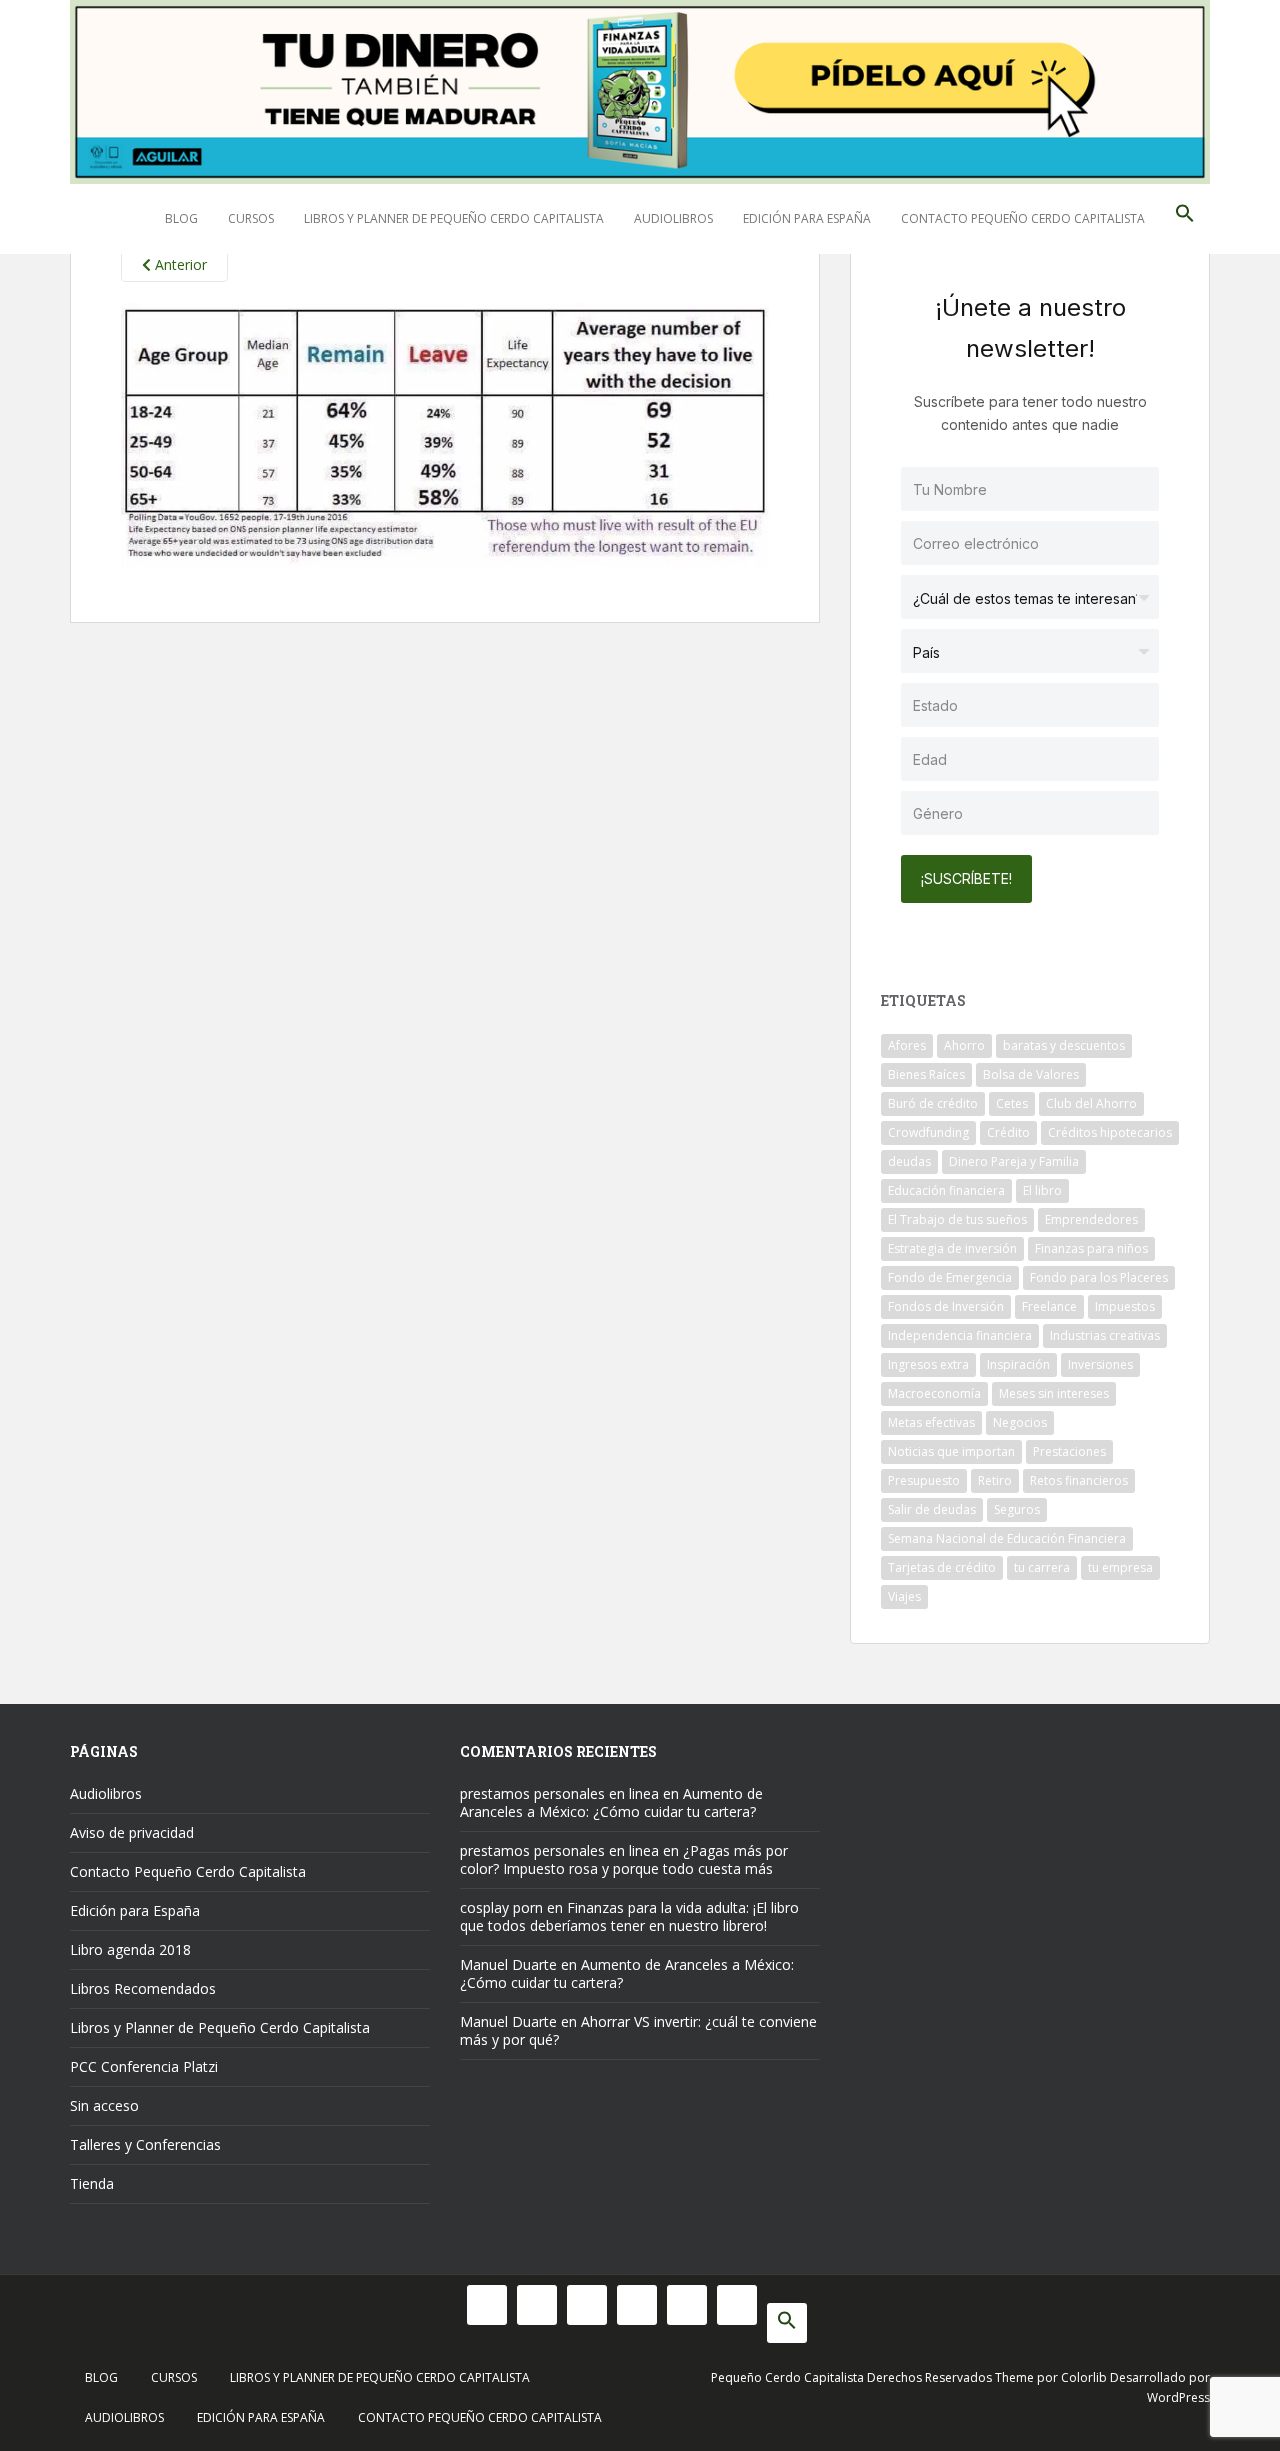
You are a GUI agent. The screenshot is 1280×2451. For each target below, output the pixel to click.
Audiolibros (673, 218)
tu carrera (1042, 1567)
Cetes (1012, 1103)
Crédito (1008, 1132)
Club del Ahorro (1091, 1103)
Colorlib (1084, 2377)
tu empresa (1120, 1567)
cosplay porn (501, 1907)
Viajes (904, 1596)
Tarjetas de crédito (942, 1567)
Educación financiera (946, 1190)
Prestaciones (1069, 1451)
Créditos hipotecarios (1110, 1132)
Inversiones (1100, 1364)
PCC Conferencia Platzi (144, 2066)
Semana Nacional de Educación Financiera (1007, 1538)
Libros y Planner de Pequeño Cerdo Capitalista (454, 218)
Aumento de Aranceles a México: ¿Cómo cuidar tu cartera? (611, 1802)
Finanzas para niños (1091, 1248)
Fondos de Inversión (946, 1306)
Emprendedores (1091, 1219)
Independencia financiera (960, 1335)
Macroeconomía (934, 1393)
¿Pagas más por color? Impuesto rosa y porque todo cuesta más (624, 1859)
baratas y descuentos (1064, 1045)
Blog (181, 218)
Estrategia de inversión (952, 1248)
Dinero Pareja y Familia (1014, 1161)
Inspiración (1018, 1364)
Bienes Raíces (926, 1074)
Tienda (92, 2183)
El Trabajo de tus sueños (957, 1219)
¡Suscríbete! (966, 878)
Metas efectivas (931, 1422)
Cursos (251, 218)
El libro (1042, 1190)
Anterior (179, 264)
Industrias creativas (1105, 1335)
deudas (909, 1161)
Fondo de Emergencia (950, 1277)
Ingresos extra (928, 1364)
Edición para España (807, 218)
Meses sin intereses (1054, 1393)
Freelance (1049, 1306)
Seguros (1017, 1509)
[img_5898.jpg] (445, 433)
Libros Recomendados (143, 1988)
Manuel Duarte (508, 1964)
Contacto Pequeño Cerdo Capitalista (1023, 218)
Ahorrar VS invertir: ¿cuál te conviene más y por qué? (638, 2030)
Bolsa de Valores (1031, 1074)
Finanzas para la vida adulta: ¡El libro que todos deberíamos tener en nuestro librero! (629, 1916)
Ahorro (964, 1045)
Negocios (1020, 1422)
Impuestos (1125, 1306)
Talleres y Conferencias (145, 2144)
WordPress (1178, 2397)
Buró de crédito (933, 1103)
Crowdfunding (928, 1132)
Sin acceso (104, 2105)
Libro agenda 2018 (130, 1949)
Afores (907, 1045)
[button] (1185, 219)
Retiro (995, 1480)
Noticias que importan (951, 1451)
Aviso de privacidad (132, 1832)
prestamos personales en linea (559, 1793)
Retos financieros (1079, 1480)
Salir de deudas (932, 1509)
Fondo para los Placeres (1099, 1277)
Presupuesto (924, 1480)
